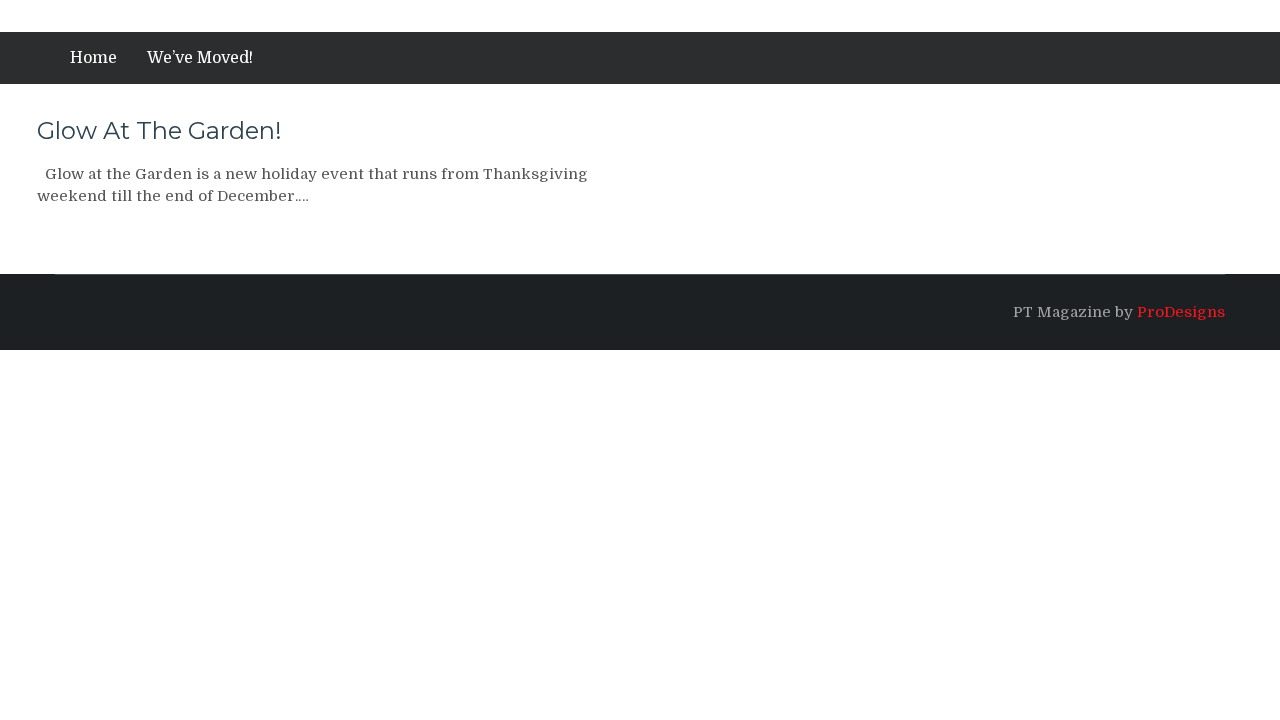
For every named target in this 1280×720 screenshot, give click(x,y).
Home (93, 58)
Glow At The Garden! (159, 130)
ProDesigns (1181, 312)
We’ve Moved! (200, 58)
